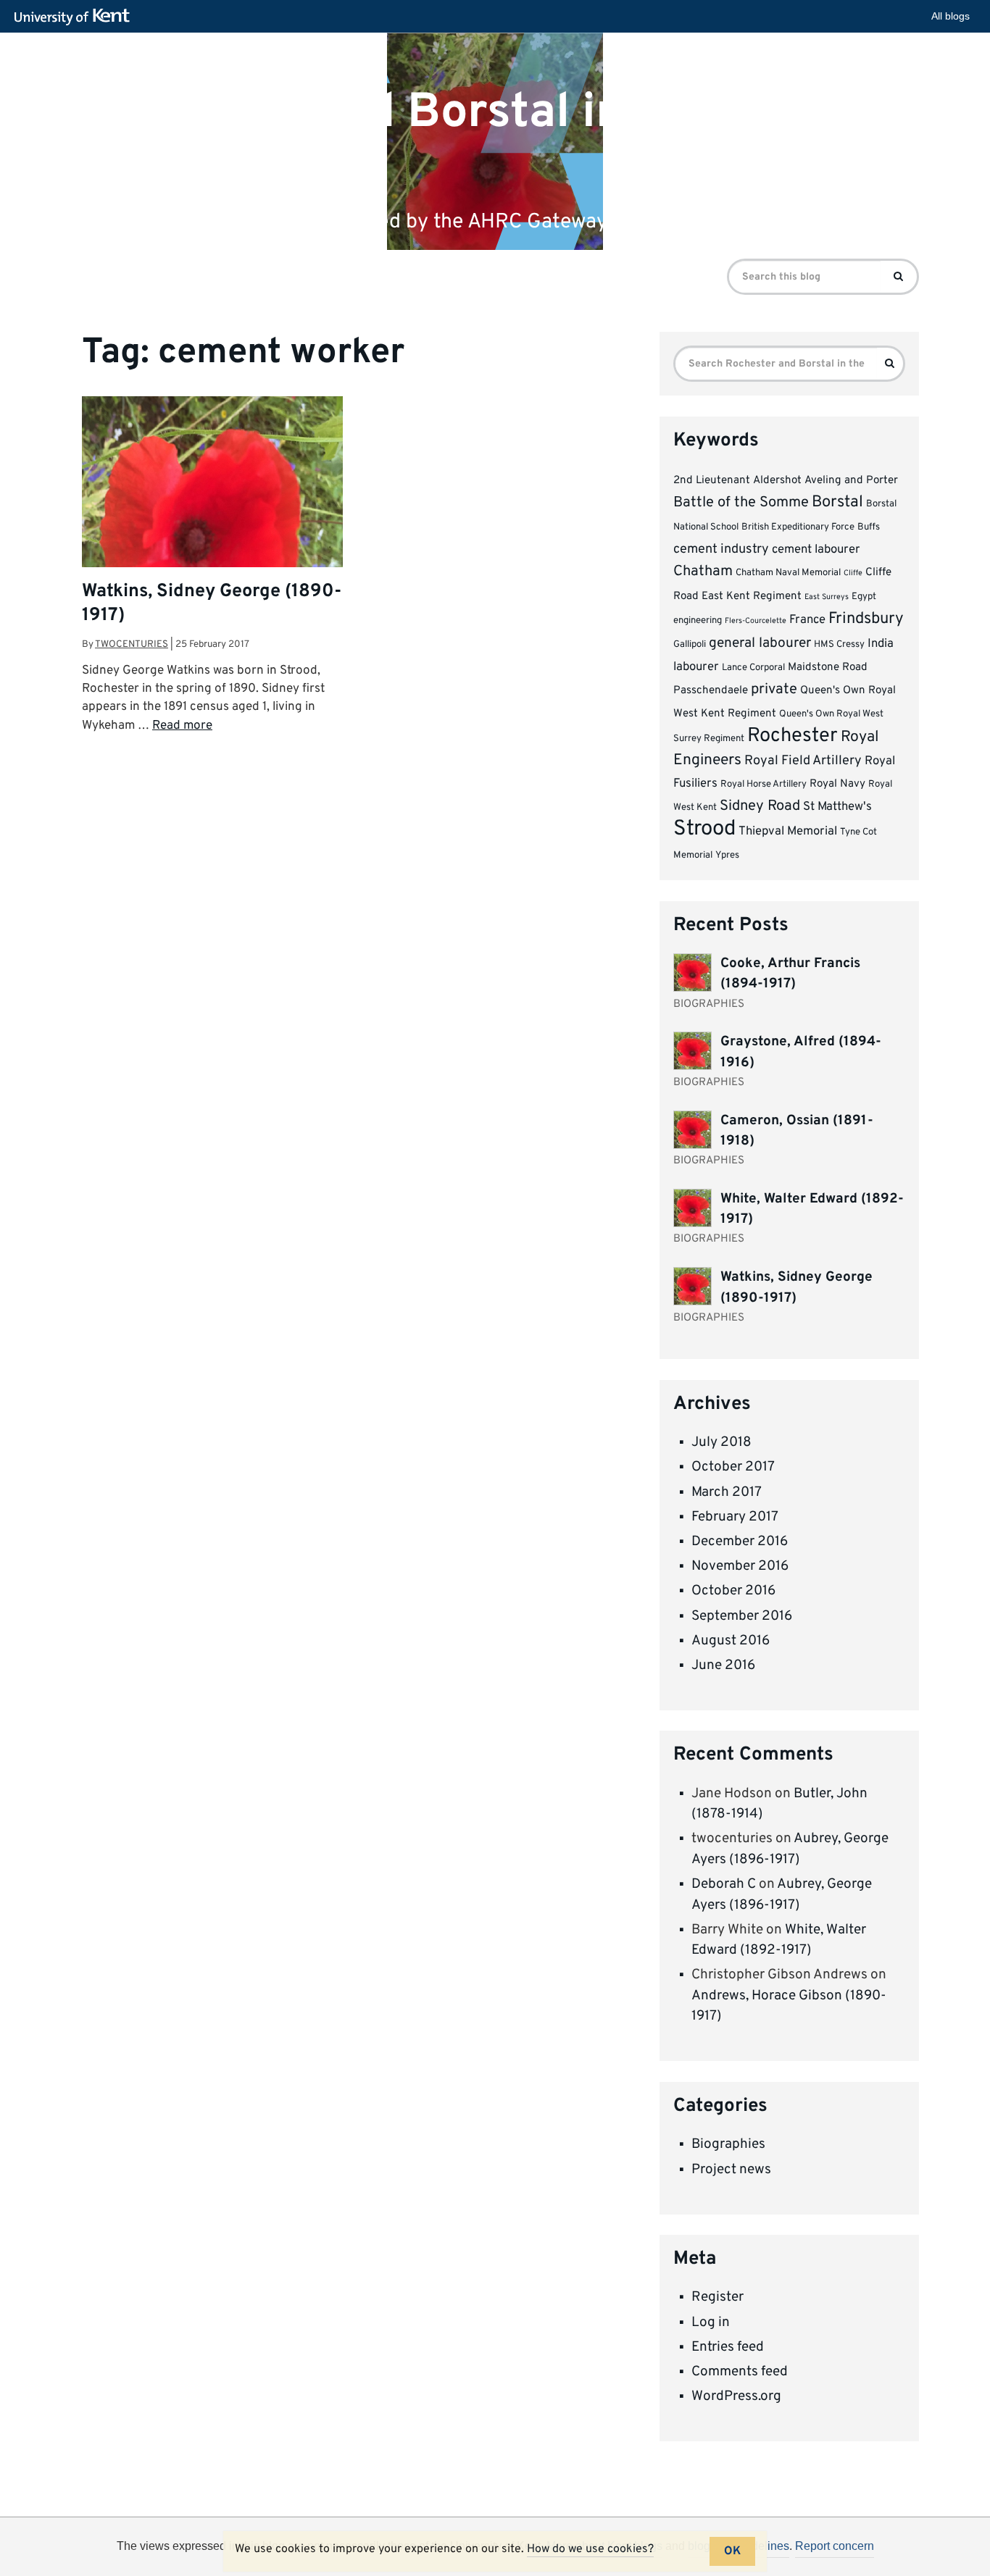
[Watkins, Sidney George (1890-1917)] (212, 541)
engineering (698, 620)
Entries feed (728, 2347)
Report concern (835, 2546)
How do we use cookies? (590, 2549)
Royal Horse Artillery (764, 784)
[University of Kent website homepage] (76, 17)
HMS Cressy (839, 644)
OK (732, 2551)
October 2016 (733, 1591)
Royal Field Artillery (803, 761)
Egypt (864, 597)
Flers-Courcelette (756, 621)
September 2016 (742, 1616)
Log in (711, 2322)
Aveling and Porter (851, 481)
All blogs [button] (951, 16)
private (774, 690)
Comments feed (740, 2372)
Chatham (703, 572)
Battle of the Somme (741, 503)
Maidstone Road (828, 668)
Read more (182, 726)
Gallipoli (690, 644)
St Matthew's (837, 807)
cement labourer (816, 549)
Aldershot (777, 481)
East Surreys (827, 597)
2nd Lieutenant (712, 481)
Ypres (727, 855)
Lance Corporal (753, 668)
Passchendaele (711, 691)
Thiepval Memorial (788, 831)
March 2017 (727, 1492)
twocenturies (132, 644)
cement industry (721, 549)
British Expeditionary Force (798, 527)
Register (717, 2297)
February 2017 (735, 1517)
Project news (731, 2170)
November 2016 (740, 1566)
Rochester (793, 736)
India (881, 644)
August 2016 (731, 1641)
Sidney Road (760, 806)
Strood (704, 829)
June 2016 (723, 1665)
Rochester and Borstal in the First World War (448, 138)
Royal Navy (837, 784)
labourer (696, 667)
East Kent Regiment (752, 597)
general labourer (760, 643)
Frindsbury (866, 619)
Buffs (869, 527)
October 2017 (733, 1467)
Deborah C (724, 1884)
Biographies (728, 2144)
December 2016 (740, 1542)
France (807, 620)
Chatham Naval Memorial (788, 573)
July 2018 (721, 1442)
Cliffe (853, 573)
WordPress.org (736, 2396)
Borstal (837, 502)
